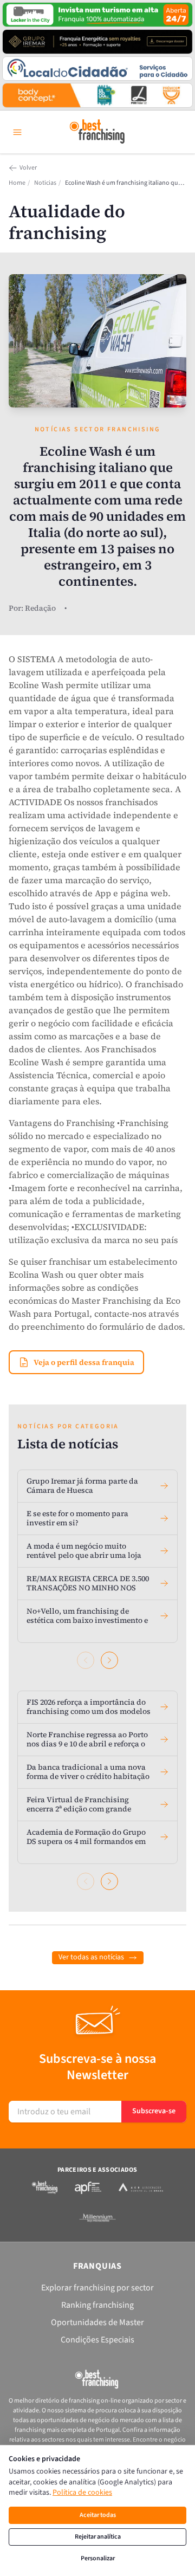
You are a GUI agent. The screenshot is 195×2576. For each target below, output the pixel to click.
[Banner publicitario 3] (97, 69)
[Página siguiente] (109, 1660)
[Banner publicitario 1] (97, 15)
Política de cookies (82, 2493)
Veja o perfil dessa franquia (84, 1362)
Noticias (45, 183)
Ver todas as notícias (91, 1957)
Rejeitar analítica (98, 2537)
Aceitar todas (98, 2515)
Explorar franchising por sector (97, 2288)
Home (17, 183)
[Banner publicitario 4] (97, 95)
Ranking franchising (97, 2305)
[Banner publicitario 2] (97, 42)
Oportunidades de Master (97, 2322)
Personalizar (98, 2558)
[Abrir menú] (17, 132)
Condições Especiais (97, 2340)
